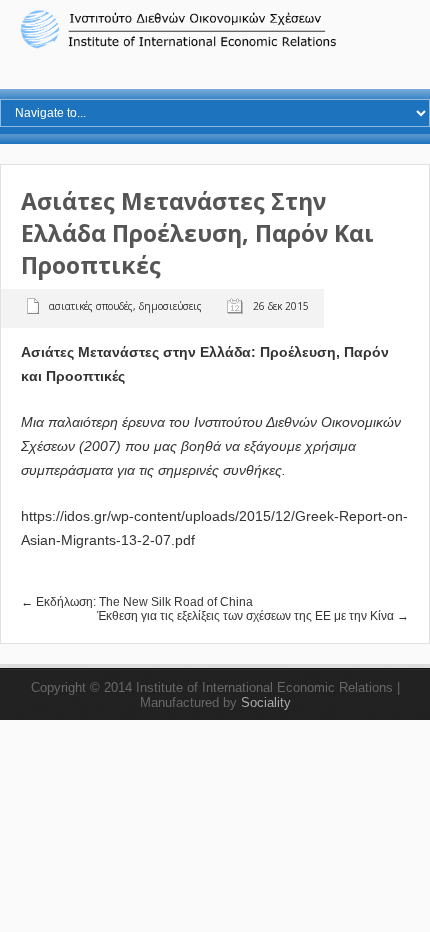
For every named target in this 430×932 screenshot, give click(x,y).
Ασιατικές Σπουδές (91, 306)
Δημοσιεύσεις (170, 306)
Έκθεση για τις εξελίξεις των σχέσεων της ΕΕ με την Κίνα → (253, 616)
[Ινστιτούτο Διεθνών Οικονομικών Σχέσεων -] (215, 46)
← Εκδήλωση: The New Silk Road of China (137, 602)
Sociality (266, 702)
